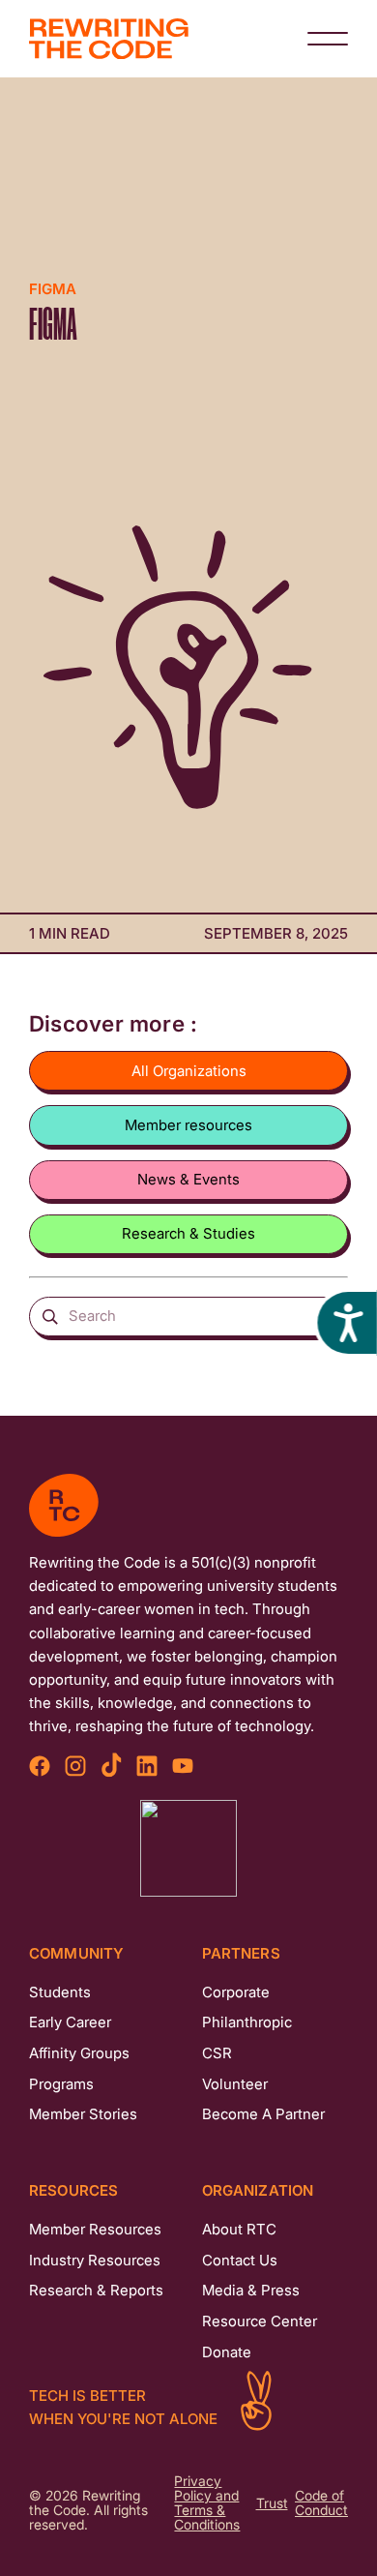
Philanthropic (247, 2022)
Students (60, 1992)
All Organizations (189, 1071)
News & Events (188, 1179)
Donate (227, 2352)
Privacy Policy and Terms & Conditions (207, 2503)
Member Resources (95, 2229)
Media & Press (251, 2290)
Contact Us (240, 2260)
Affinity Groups (79, 2053)
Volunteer (235, 2084)
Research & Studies (188, 1233)
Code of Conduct (321, 2503)
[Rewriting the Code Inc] (188, 1848)
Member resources (188, 1125)
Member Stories (83, 2114)
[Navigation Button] (328, 39)
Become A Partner (263, 2114)
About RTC (239, 2229)
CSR (217, 2053)
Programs (61, 2084)
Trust (272, 2504)
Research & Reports (96, 2290)
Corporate (236, 1992)
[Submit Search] (51, 1316)
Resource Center (260, 2321)
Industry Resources (95, 2260)
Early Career (70, 2022)
